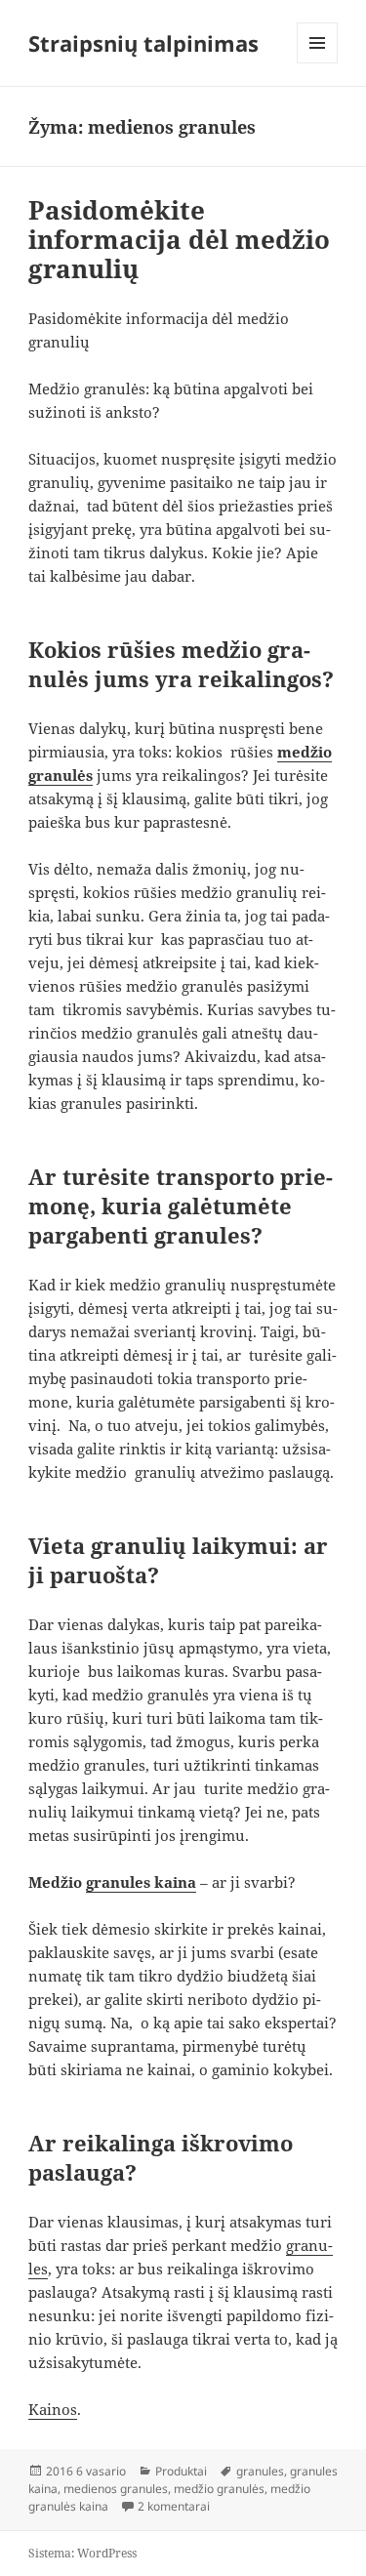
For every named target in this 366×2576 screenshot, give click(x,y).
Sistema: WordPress (82, 2553)
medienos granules (116, 2489)
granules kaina (141, 1882)
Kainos (53, 2409)
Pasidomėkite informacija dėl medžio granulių (179, 239)
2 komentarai (174, 2506)
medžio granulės (219, 2489)
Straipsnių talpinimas (143, 43)
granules (260, 2471)
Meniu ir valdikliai (318, 63)
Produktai (181, 2471)
